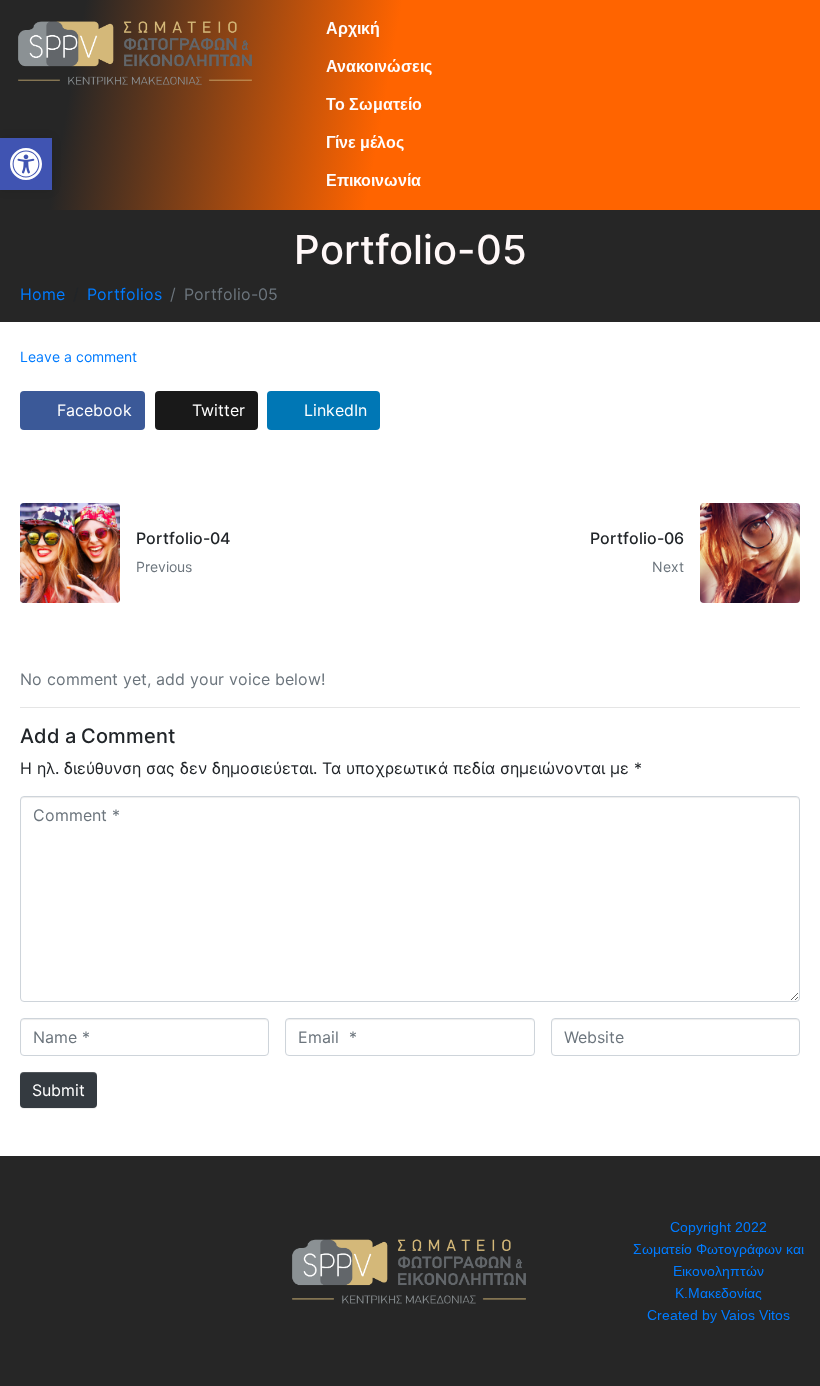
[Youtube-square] (155, 1271)
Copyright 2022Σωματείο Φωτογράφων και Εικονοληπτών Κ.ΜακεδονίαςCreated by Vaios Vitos (718, 1271)
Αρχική (353, 28)
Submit (58, 1090)
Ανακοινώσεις (379, 66)
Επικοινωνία (373, 180)
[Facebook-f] (45, 1271)
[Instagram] (100, 1271)
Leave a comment (78, 356)
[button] (26, 164)
